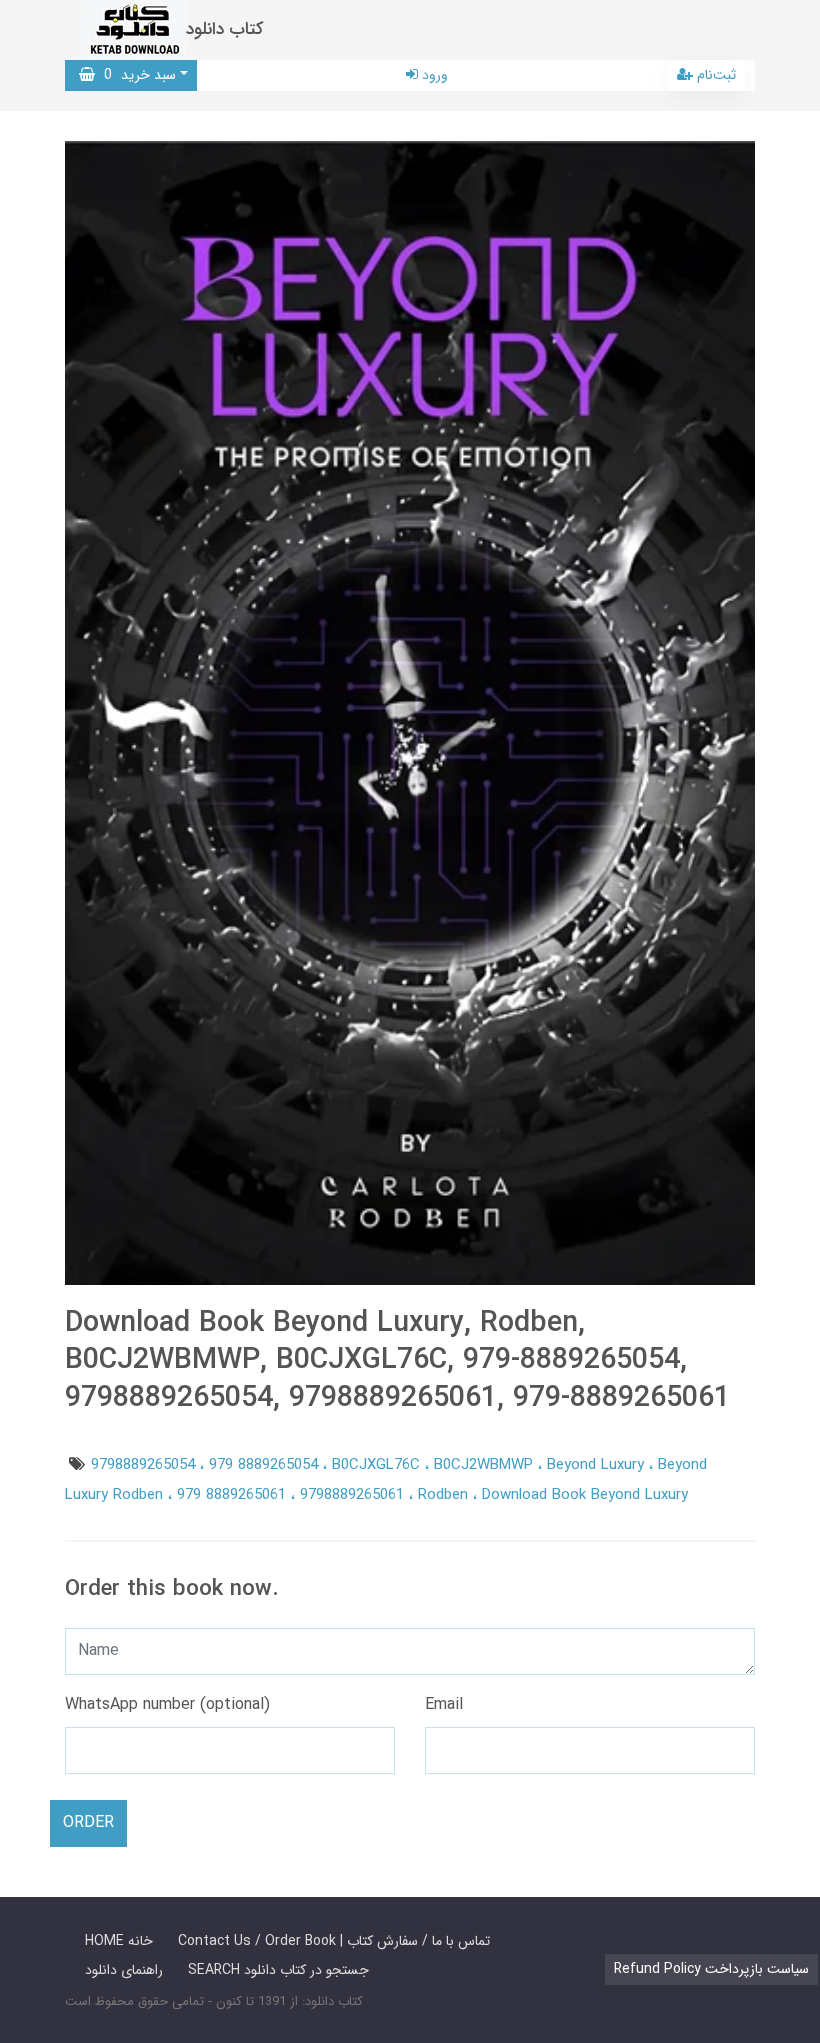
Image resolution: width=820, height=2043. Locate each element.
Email (444, 1704)
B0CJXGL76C (378, 1465)
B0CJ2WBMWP (486, 1465)
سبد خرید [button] (135, 75)
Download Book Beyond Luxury (585, 1495)
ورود (433, 75)
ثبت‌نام (714, 75)
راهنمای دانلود (124, 1970)
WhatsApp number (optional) (167, 1704)
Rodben (445, 1495)
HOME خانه (119, 1941)
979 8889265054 (266, 1465)
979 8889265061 (234, 1495)
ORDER (88, 1822)
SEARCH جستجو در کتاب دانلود (278, 1970)
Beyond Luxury (598, 1465)
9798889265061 (354, 1495)
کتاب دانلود (225, 29)
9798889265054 (145, 1465)
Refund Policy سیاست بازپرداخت (711, 1969)
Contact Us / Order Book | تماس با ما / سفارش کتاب (334, 1941)
